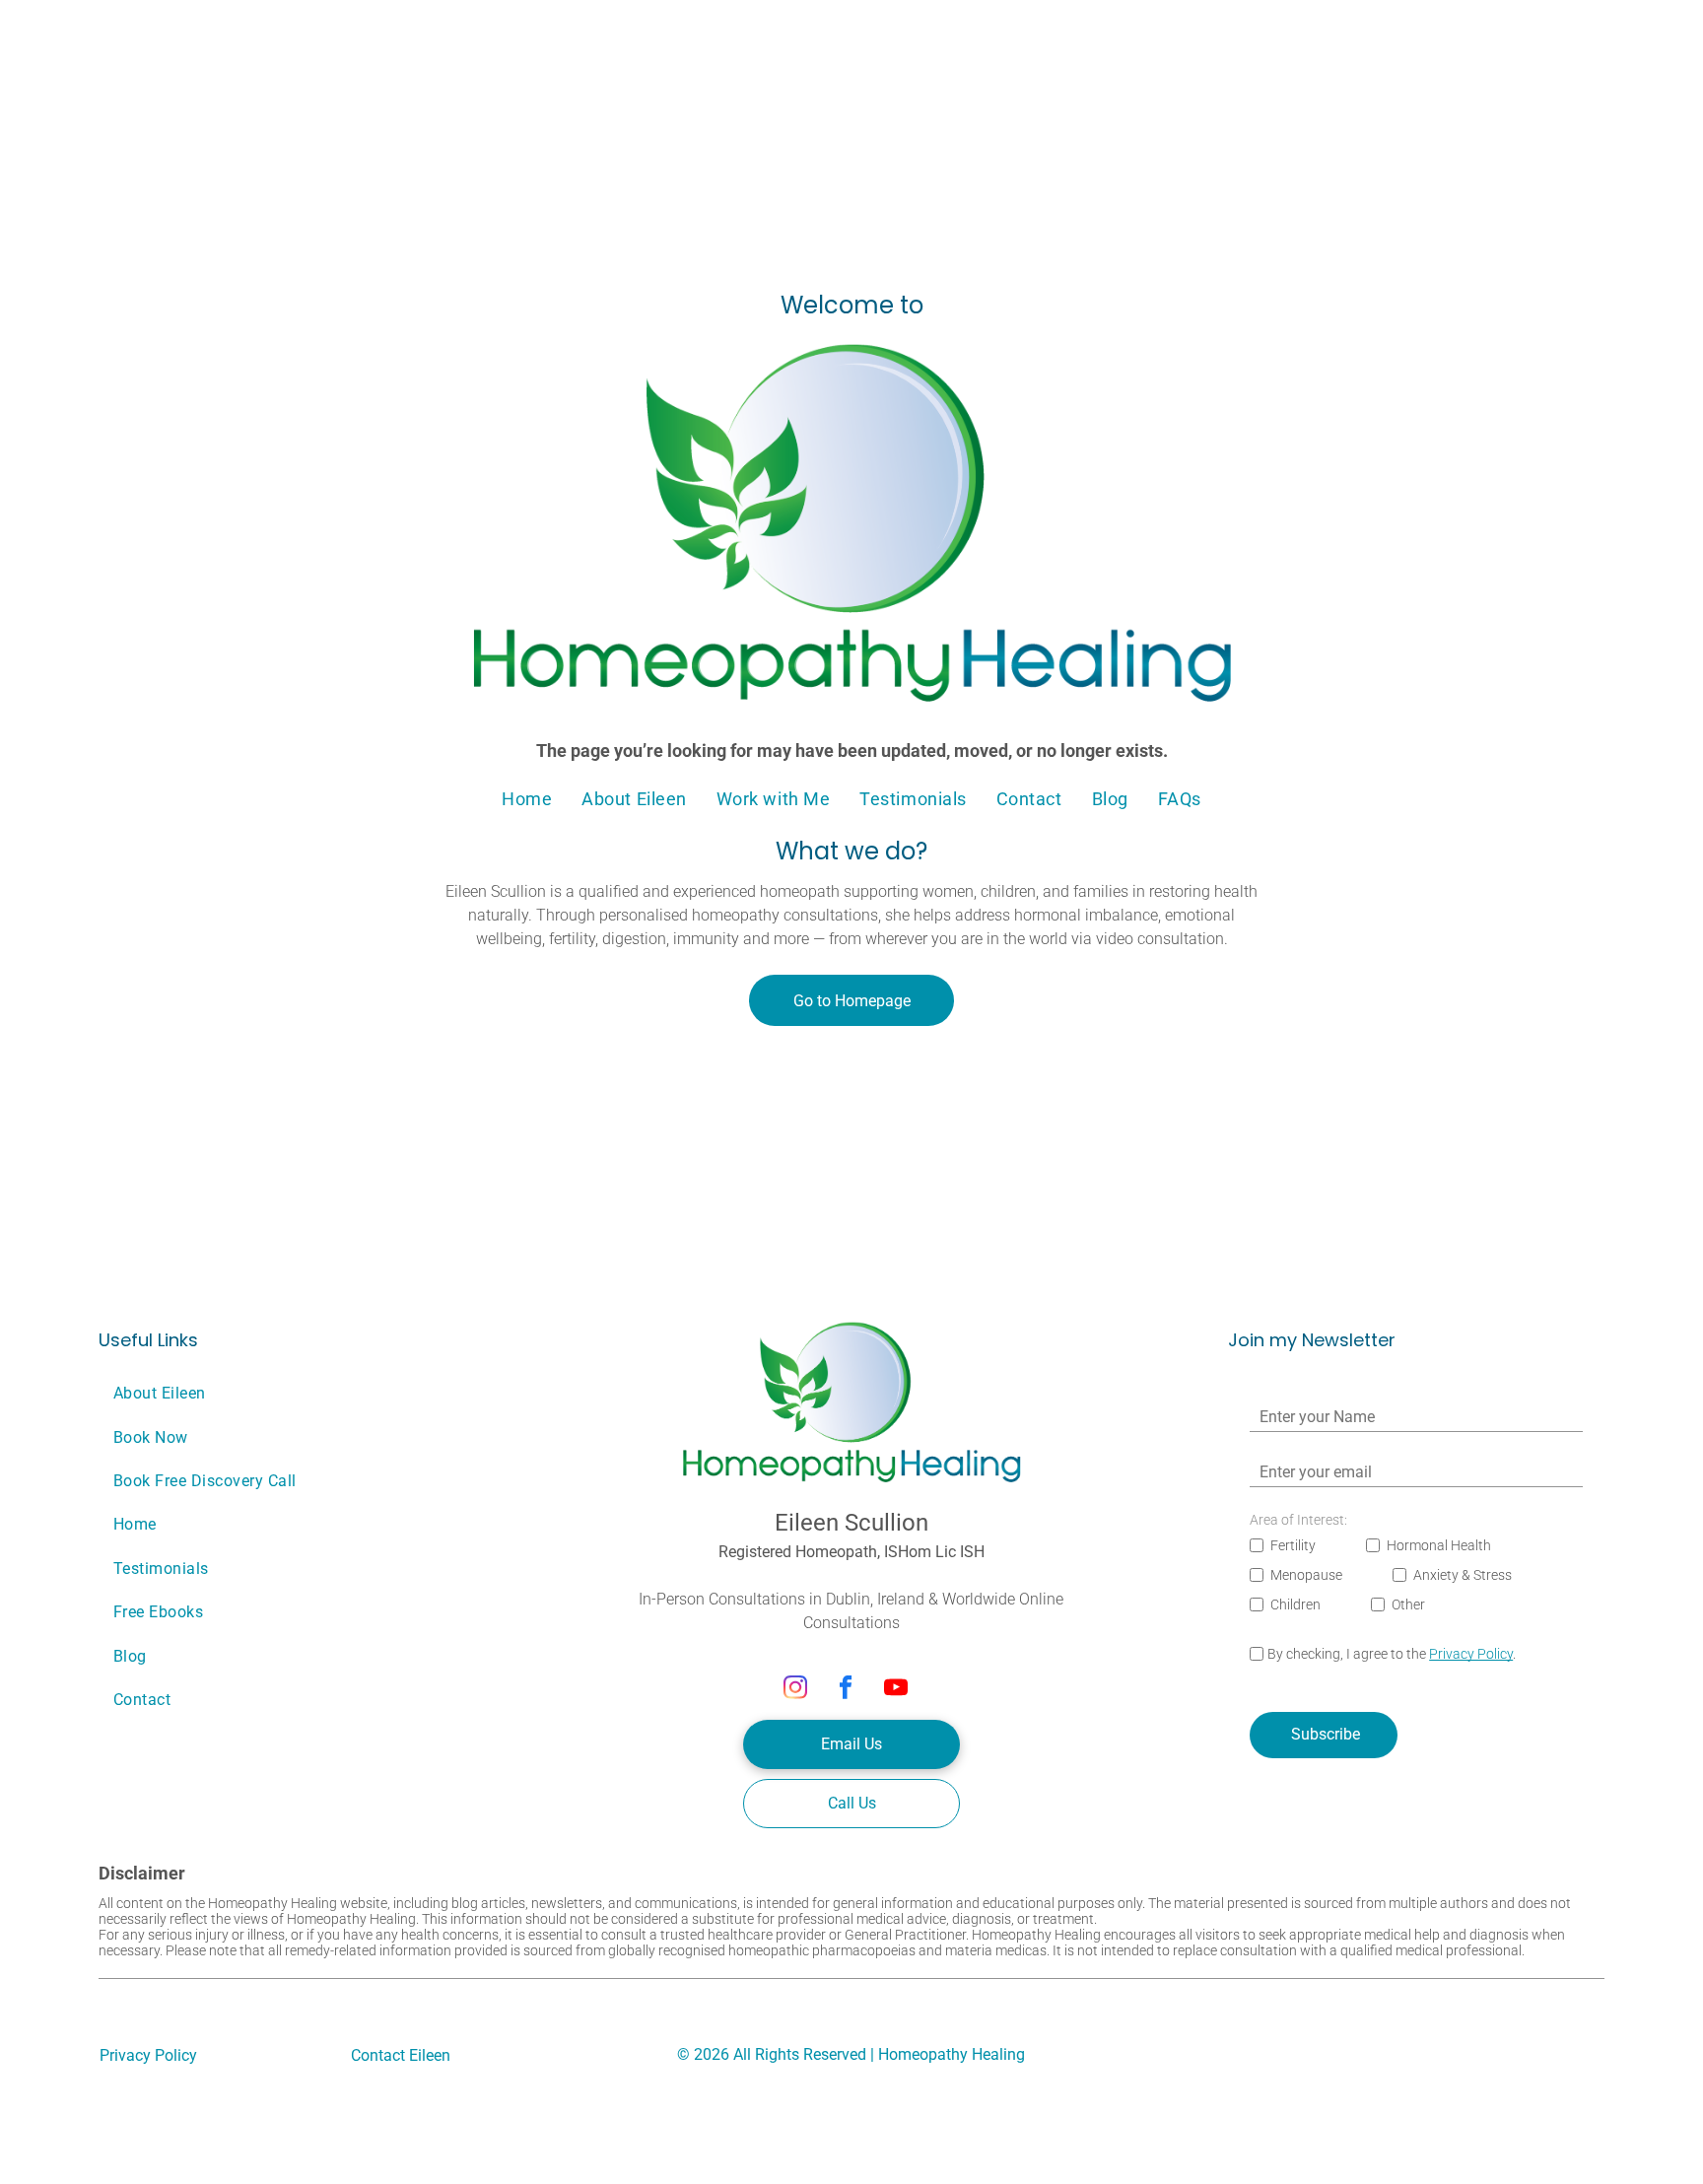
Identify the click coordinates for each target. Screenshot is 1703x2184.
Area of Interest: (1298, 1520)
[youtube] (896, 1690)
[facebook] (846, 1690)
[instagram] (796, 1690)
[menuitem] (527, 798)
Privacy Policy (1471, 1654)
